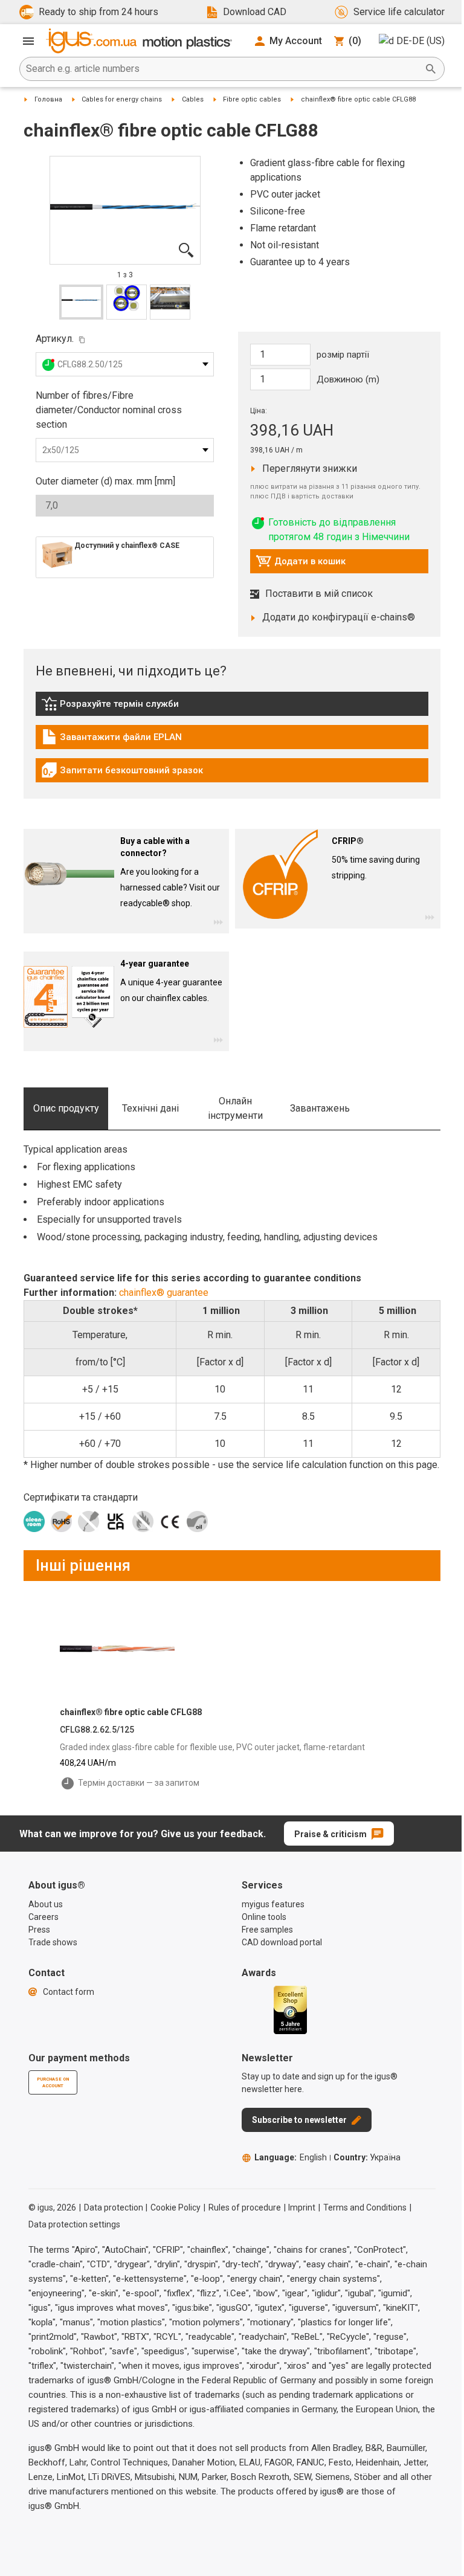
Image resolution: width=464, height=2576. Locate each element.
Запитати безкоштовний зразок (122, 773)
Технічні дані (150, 1108)
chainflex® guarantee (164, 1293)
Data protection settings (74, 2224)
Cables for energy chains (122, 99)
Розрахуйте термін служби (110, 707)
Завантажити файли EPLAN (111, 740)
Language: (291, 2157)
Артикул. (55, 339)
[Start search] (431, 69)
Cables (193, 99)
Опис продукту (66, 1108)
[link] (232, 708)
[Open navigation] (28, 41)
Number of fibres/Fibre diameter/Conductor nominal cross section (109, 410)
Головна (48, 99)
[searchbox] (222, 69)
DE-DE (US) (420, 41)
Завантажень (320, 1108)
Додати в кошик (301, 564)
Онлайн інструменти (235, 1108)
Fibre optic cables (252, 99)
